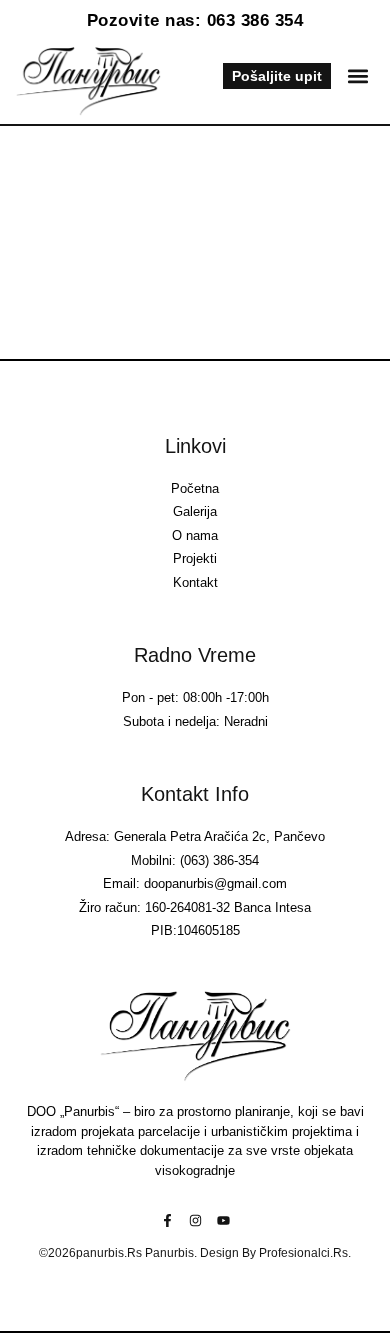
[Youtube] (223, 1220)
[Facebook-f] (167, 1220)
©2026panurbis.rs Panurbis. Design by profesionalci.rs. (195, 1253)
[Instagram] (195, 1220)
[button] (357, 76)
